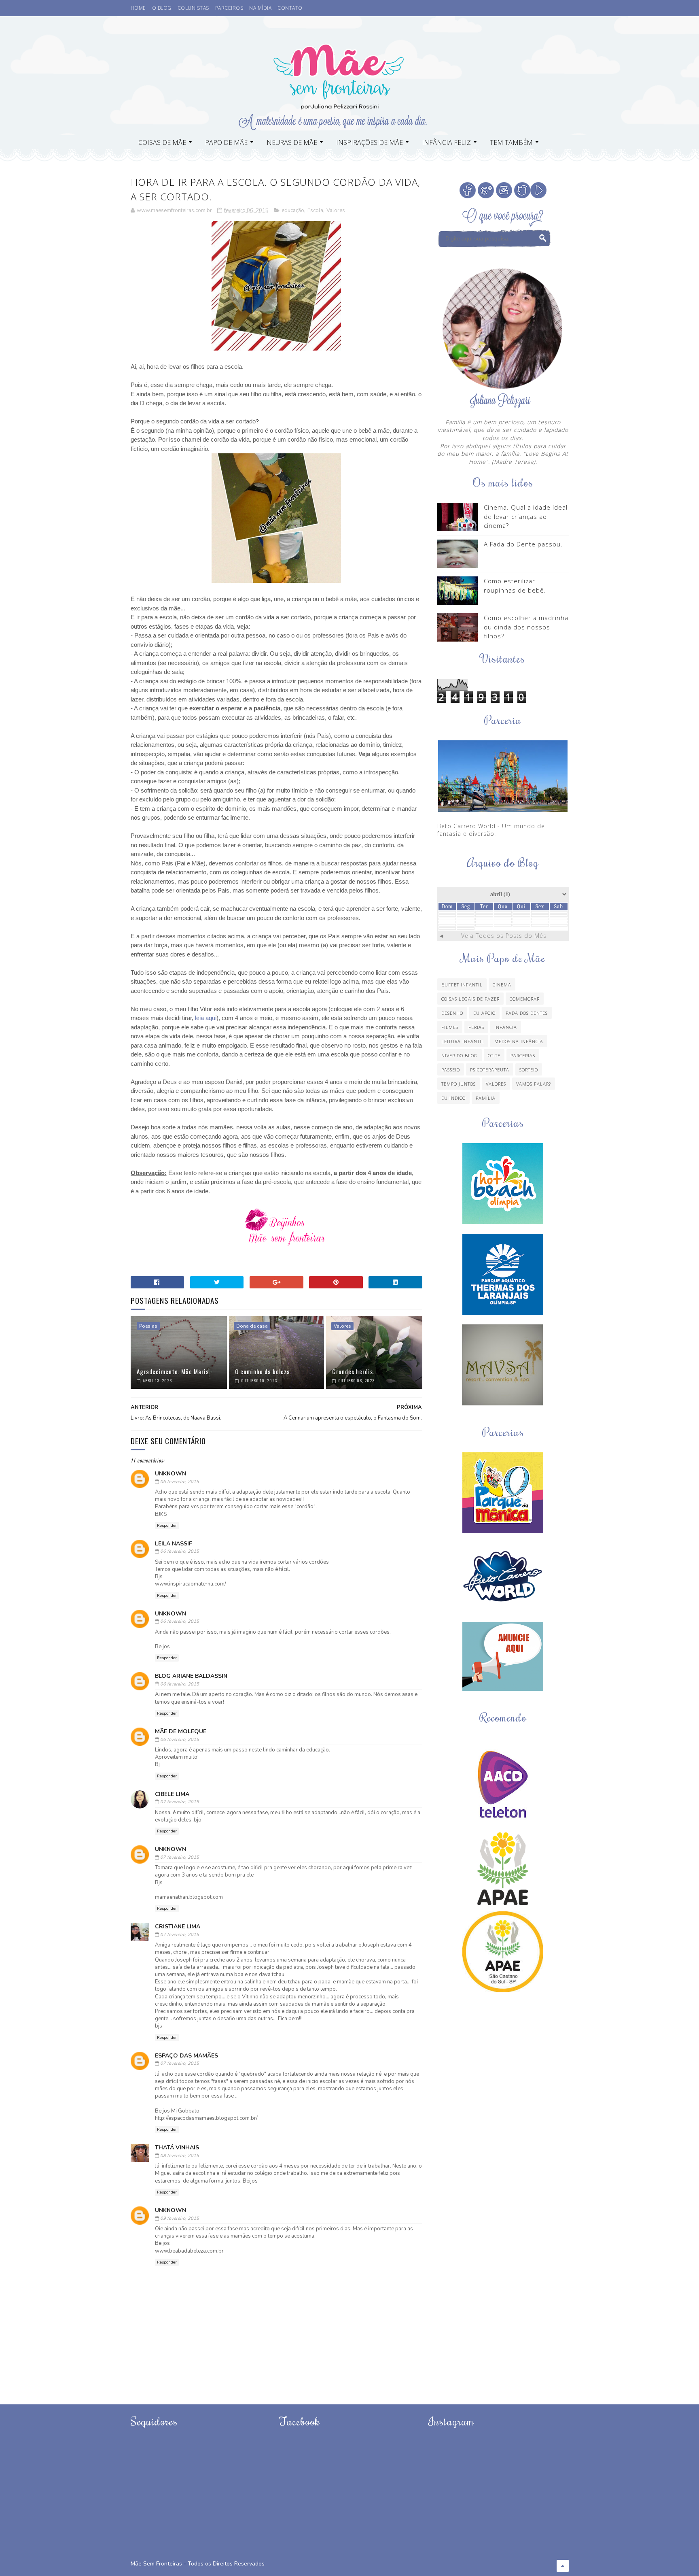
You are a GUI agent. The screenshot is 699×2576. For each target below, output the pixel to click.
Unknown (171, 1474)
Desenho (452, 1013)
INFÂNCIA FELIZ (446, 142)
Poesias (148, 1326)
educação (293, 210)
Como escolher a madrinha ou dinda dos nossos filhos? (526, 627)
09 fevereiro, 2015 (180, 2218)
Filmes (450, 1027)
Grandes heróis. (353, 1371)
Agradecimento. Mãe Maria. (174, 1371)
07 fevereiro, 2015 (180, 1802)
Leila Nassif (174, 1544)
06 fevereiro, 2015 (180, 1482)
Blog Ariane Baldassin (191, 1676)
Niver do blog (460, 1055)
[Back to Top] (563, 2566)
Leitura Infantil (463, 1041)
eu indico (453, 1098)
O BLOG (162, 8)
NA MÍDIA (260, 8)
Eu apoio (484, 1013)
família (486, 1098)
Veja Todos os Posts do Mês (504, 936)
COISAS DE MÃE (162, 142)
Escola (315, 210)
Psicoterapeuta (490, 1070)
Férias (476, 1027)
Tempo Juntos (459, 1084)
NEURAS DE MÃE (292, 142)
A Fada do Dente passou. (523, 544)
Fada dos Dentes (527, 1013)
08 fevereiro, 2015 (180, 2156)
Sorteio (529, 1070)
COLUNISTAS (193, 8)
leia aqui (206, 1018)
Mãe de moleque (181, 1731)
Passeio (451, 1070)
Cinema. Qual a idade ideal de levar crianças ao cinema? (526, 516)
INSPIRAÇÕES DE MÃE (370, 142)
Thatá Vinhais (177, 2148)
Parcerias (523, 1055)
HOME (138, 8)
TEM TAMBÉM (511, 142)
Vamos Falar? (534, 1084)
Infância (506, 1027)
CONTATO (290, 8)
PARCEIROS (229, 8)
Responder (167, 1526)
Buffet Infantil (462, 985)
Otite (494, 1055)
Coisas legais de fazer (470, 999)
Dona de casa (252, 1326)
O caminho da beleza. (263, 1371)
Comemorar (525, 999)
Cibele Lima (172, 1794)
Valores (336, 210)
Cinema (502, 985)
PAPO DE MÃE (226, 142)
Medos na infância (519, 1041)
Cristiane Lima (178, 1927)
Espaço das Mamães (186, 2056)
